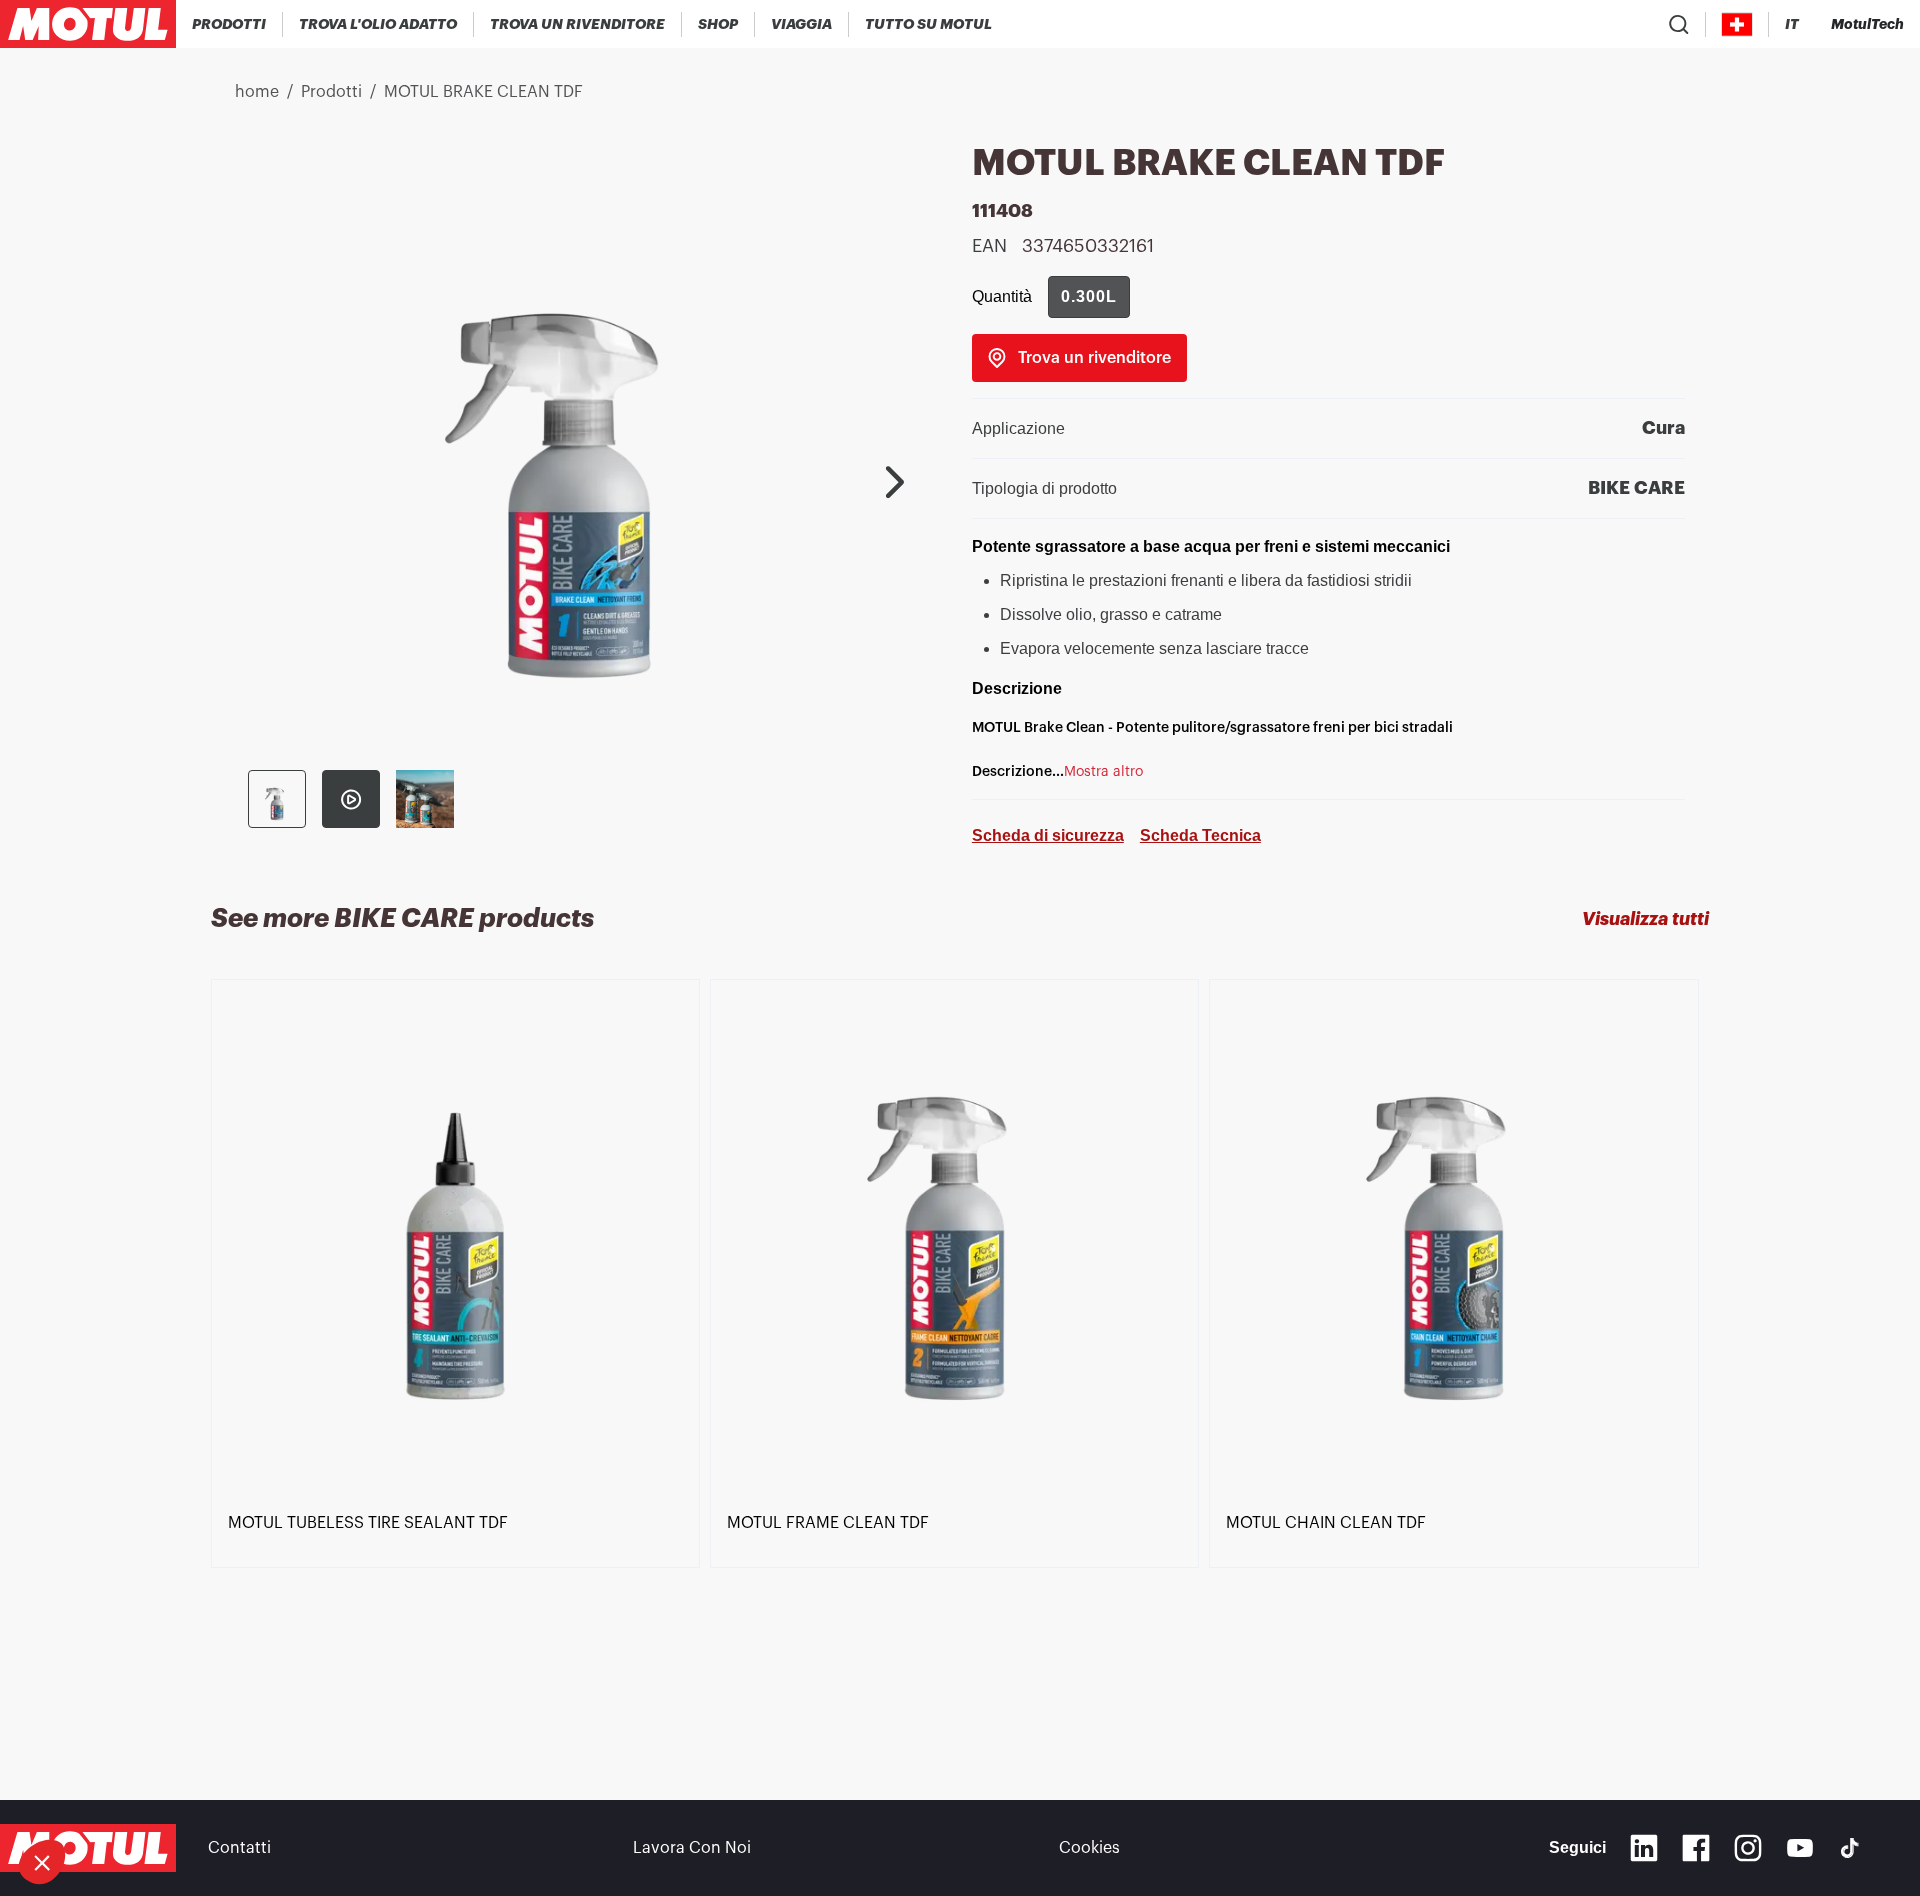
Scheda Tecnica (1200, 835)
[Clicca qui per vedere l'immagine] (277, 799)
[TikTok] (1850, 1848)
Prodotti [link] (331, 92)
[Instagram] (1748, 1848)
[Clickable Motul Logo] (88, 24)
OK (335, 1795)
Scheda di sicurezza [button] (1048, 835)
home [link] (257, 92)
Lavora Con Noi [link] (692, 1848)
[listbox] (960, 1353)
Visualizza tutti (1645, 919)
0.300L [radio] (1089, 296)
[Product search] (1679, 24)
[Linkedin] (1644, 1848)
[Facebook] (1696, 1848)
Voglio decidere (124, 1795)
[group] (1089, 297)
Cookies (1089, 1848)
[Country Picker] (1737, 24)
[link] (718, 24)
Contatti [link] (239, 1848)
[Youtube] (1800, 1848)
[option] (460, 1353)
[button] (42, 1862)
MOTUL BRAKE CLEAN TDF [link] (483, 92)
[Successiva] (895, 482)
